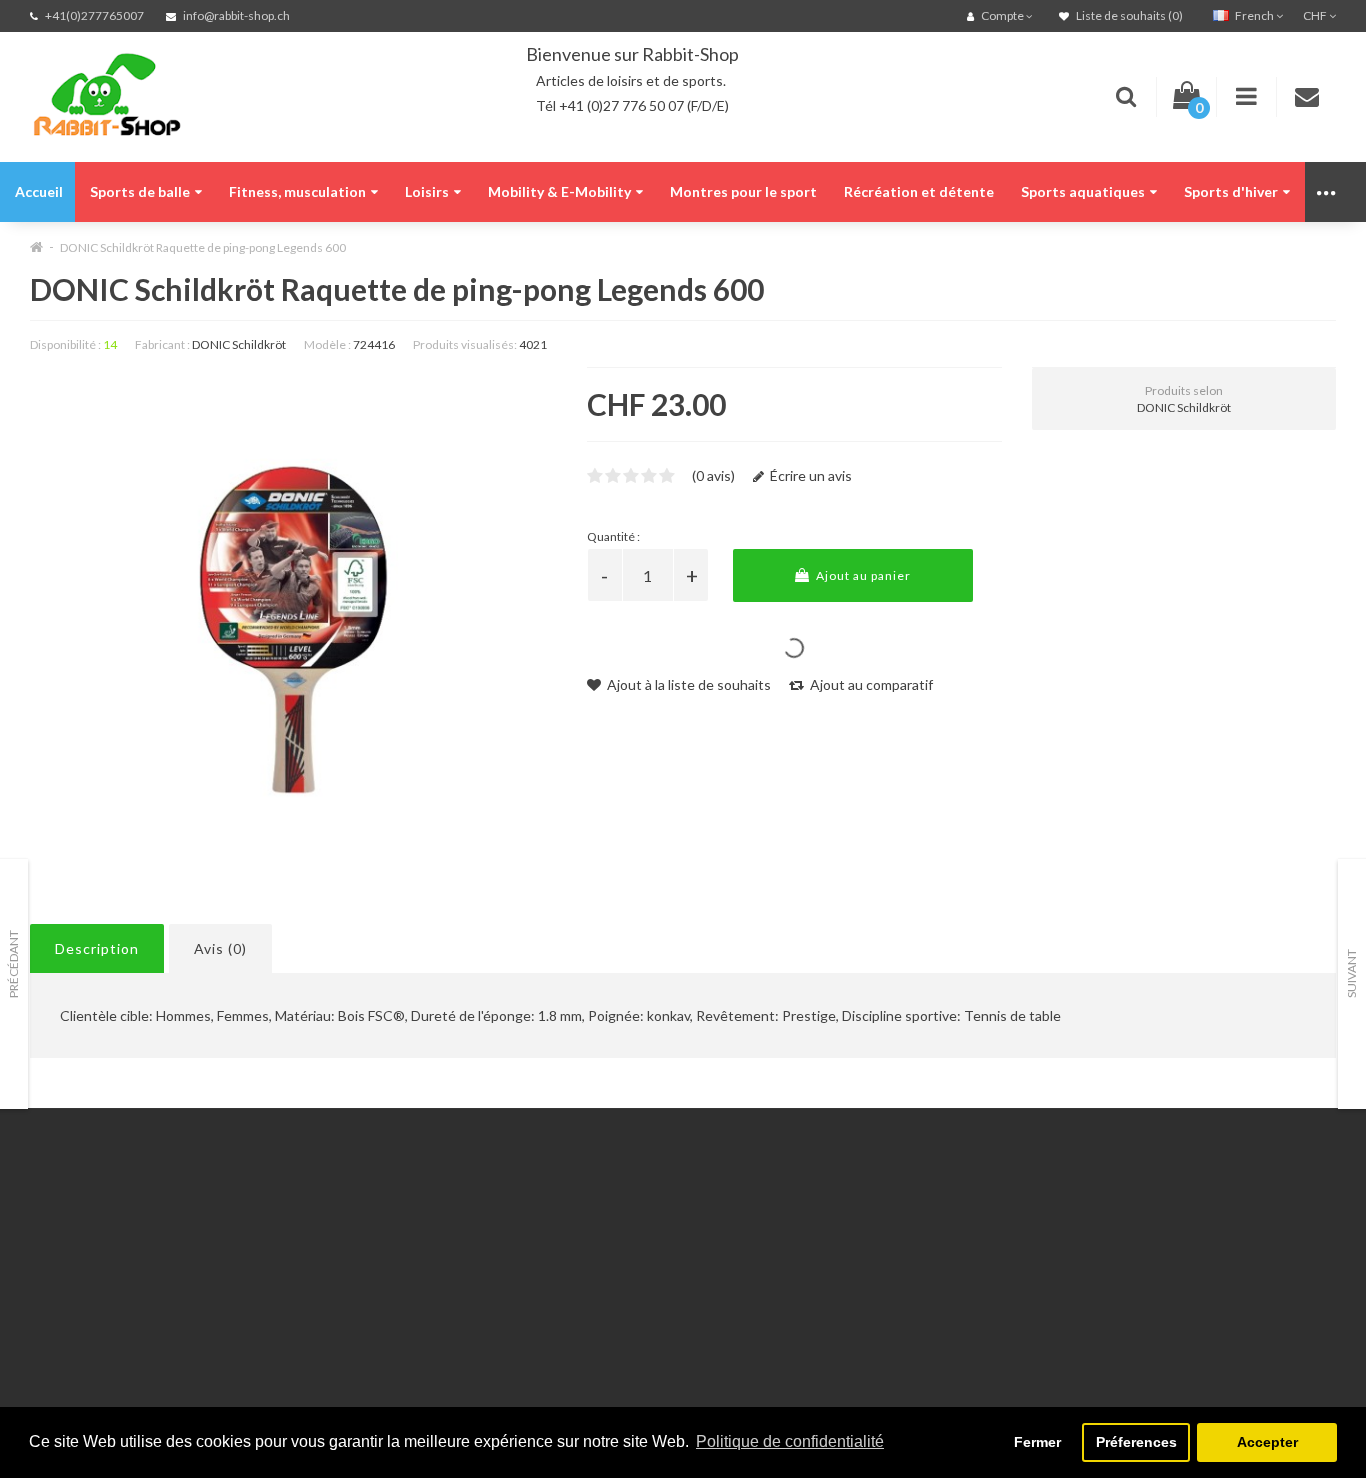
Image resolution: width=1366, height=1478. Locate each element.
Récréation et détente (919, 191)
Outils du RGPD (80, 1224)
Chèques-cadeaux (532, 1249)
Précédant (13, 964)
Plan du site (511, 1349)
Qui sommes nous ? (90, 1249)
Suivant (1351, 973)
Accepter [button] (1267, 1442)
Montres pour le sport (743, 191)
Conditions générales (97, 1324)
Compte (278, 1249)
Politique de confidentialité (114, 1299)
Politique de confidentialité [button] (790, 1441)
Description (97, 948)
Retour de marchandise (325, 1274)
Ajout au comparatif (870, 684)
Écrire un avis (809, 475)
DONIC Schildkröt (239, 344)
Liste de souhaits (306, 1324)
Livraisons (61, 1274)
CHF (1316, 15)
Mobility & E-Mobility (559, 191)
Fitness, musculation (297, 191)
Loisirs (427, 191)
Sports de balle (140, 191)
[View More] (1327, 192)
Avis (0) (220, 948)
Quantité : (613, 536)
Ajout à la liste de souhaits (687, 684)
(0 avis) (713, 475)
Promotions (511, 1274)
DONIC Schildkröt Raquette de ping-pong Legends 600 (203, 247)
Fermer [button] (1037, 1442)
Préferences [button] (1136, 1442)
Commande (288, 1299)
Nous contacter (302, 1224)
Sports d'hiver (1231, 191)
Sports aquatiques (1083, 191)
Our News (507, 1224)
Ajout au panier (862, 575)
